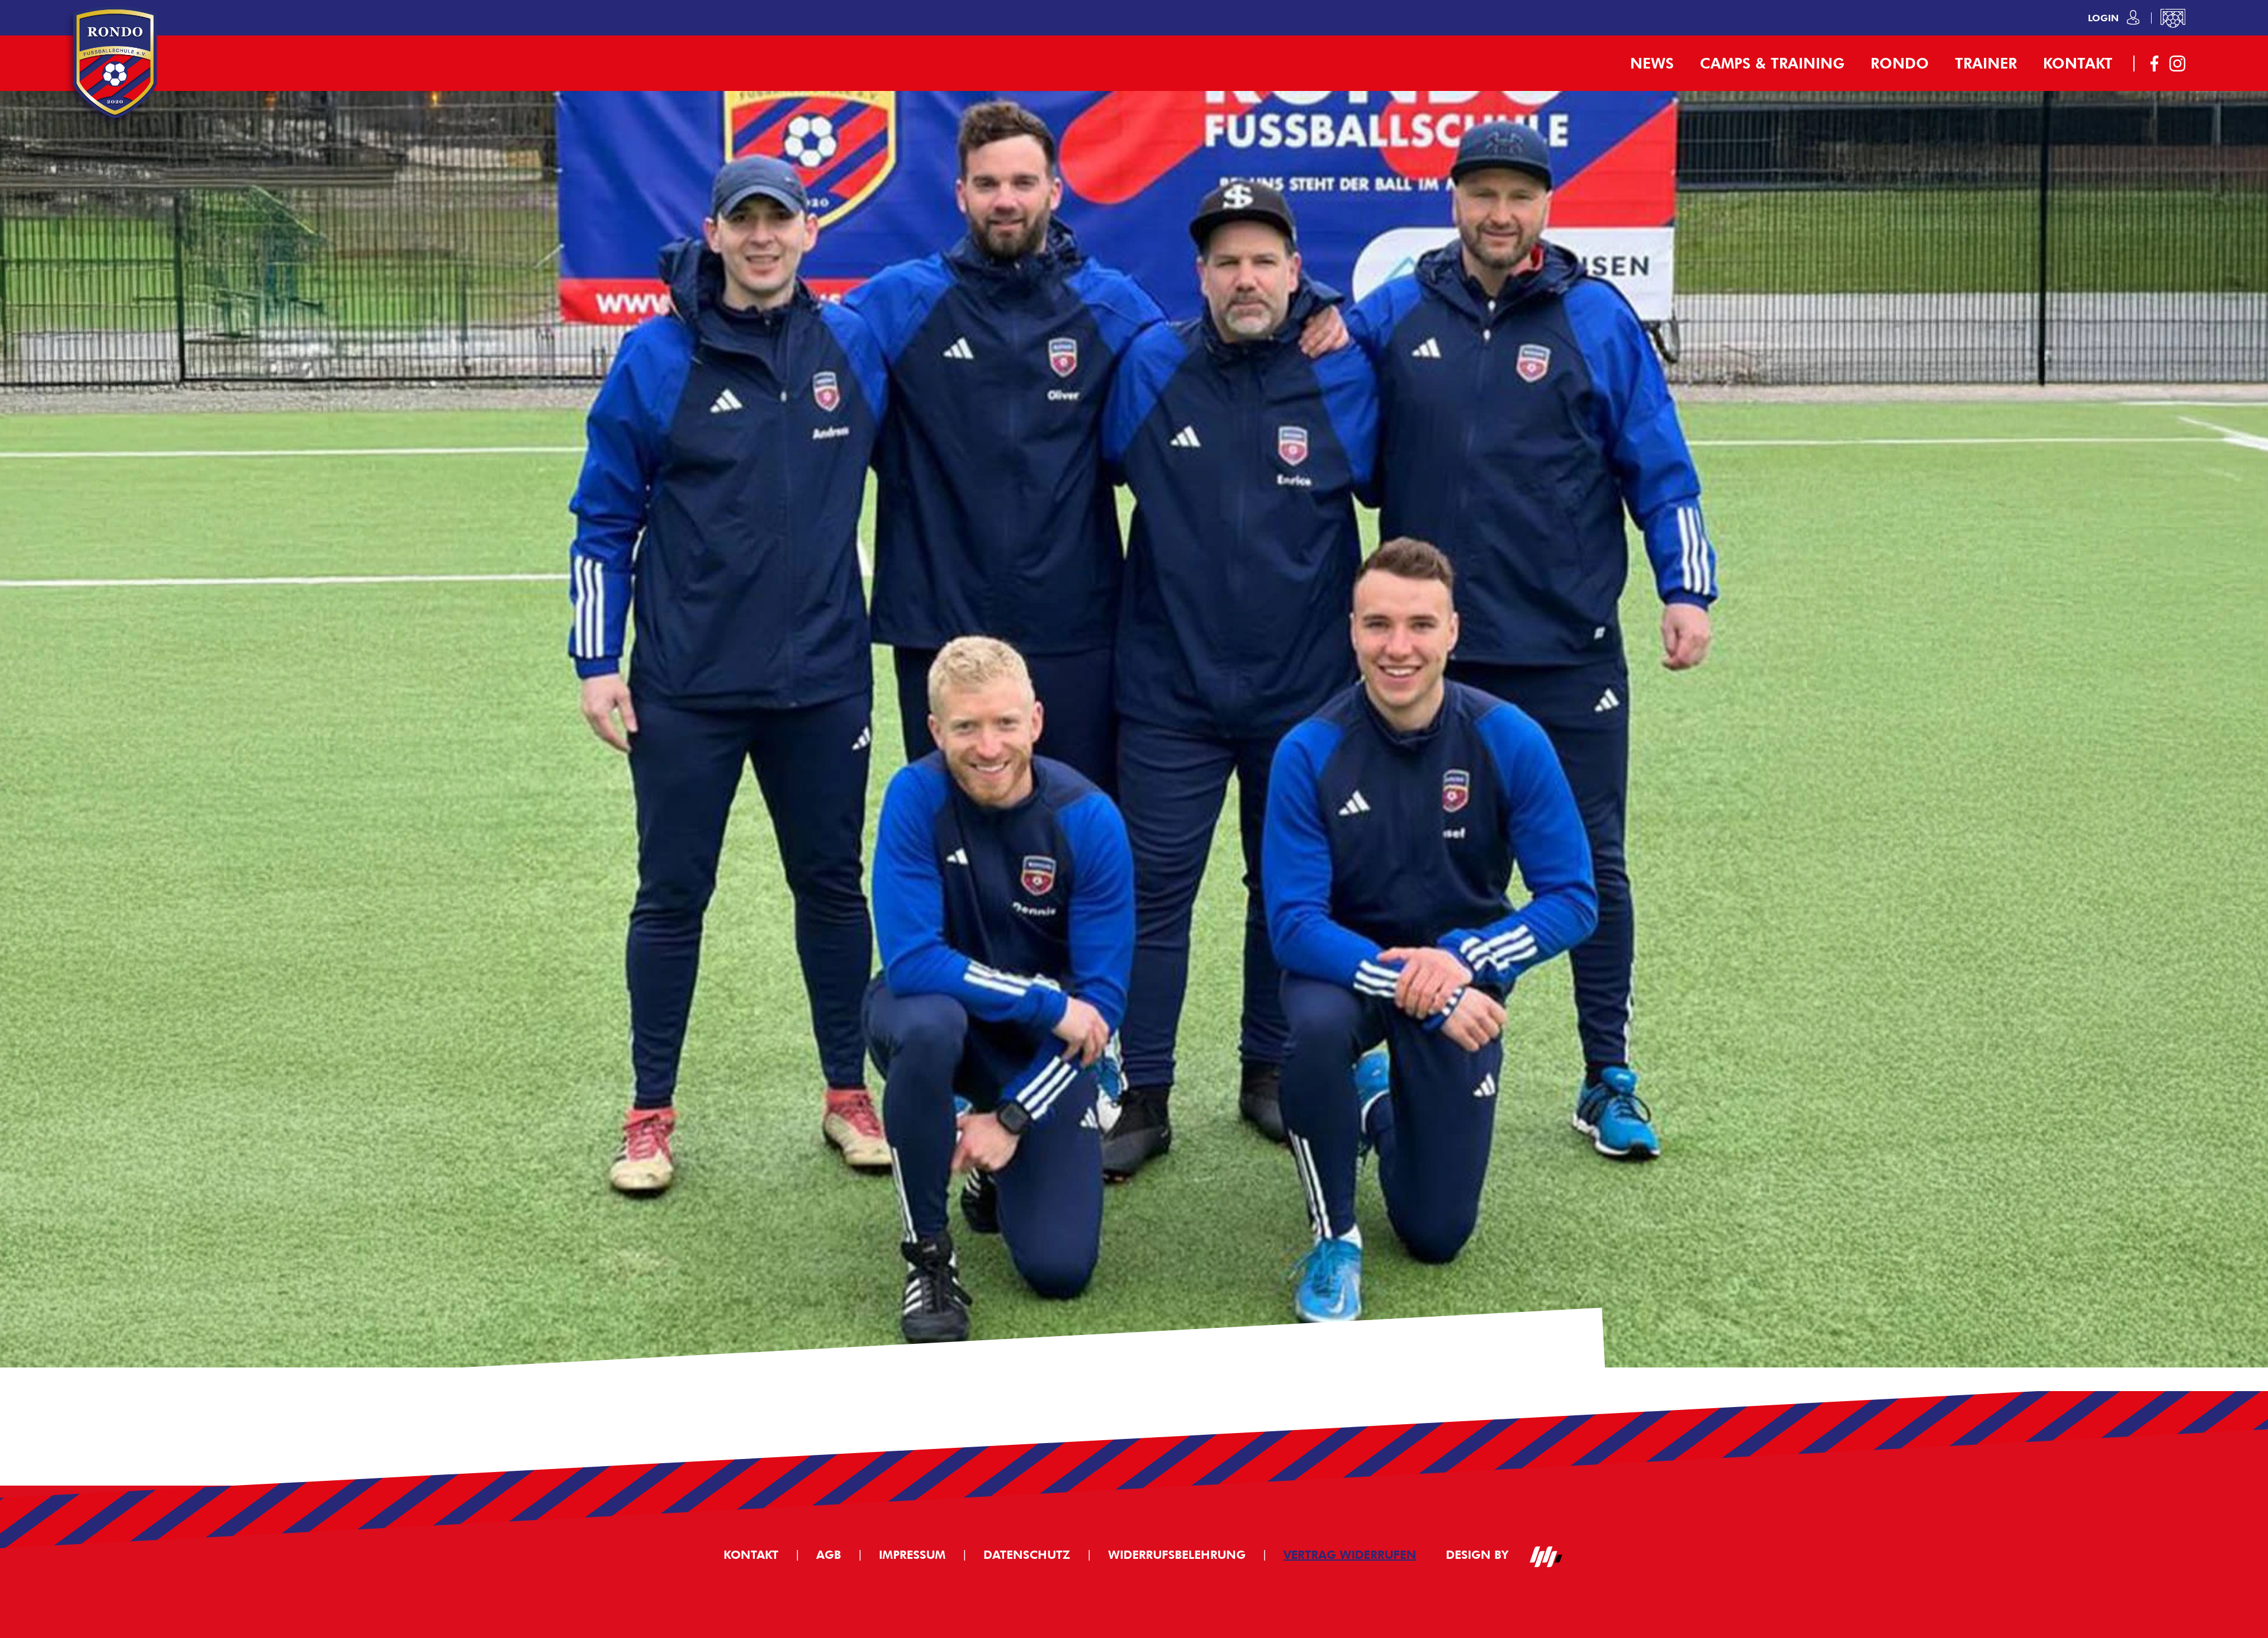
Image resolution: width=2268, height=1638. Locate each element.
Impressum (912, 1555)
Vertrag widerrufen (1350, 1555)
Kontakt (2078, 63)
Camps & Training (1772, 63)
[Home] (115, 124)
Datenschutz (1027, 1555)
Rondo (1900, 63)
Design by (1479, 1555)
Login (2105, 18)
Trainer (1986, 63)
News (1652, 63)
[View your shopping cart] (2173, 18)
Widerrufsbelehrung (1177, 1555)
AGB (829, 1555)
